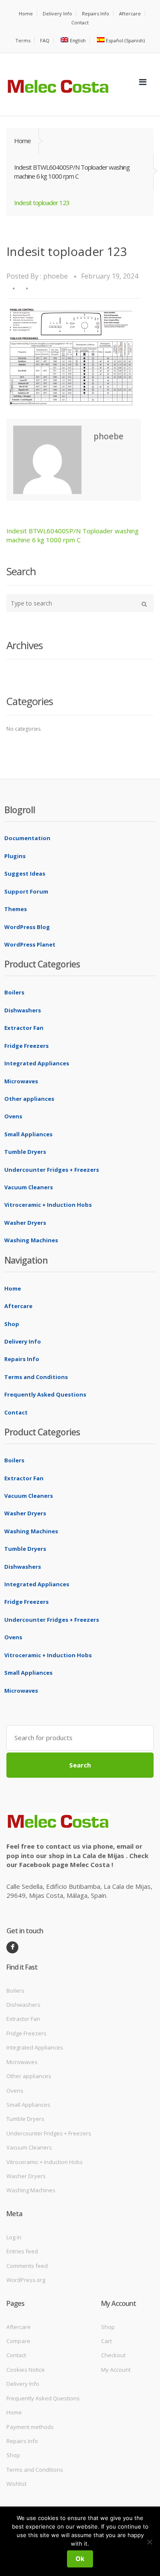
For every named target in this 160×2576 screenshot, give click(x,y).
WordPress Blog (27, 927)
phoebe (55, 276)
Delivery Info (57, 13)
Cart (106, 2341)
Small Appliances (28, 1134)
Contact (80, 22)
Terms (23, 40)
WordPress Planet (30, 944)
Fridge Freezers (26, 1046)
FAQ (45, 40)
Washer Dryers (25, 1223)
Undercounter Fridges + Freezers (52, 1170)
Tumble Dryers (25, 1152)
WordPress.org (26, 2280)
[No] (149, 2542)
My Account (116, 2370)
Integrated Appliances (37, 1063)
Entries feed (22, 2251)
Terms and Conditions (36, 1377)
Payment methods (30, 2427)
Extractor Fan (24, 1028)
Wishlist (16, 2484)
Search (80, 1765)
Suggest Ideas (25, 873)
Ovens (13, 1116)
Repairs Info (96, 13)
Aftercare (130, 13)
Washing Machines (31, 1240)
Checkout (113, 2355)
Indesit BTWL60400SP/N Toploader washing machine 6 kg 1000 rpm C (72, 172)
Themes (16, 909)
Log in (14, 2237)
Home (26, 13)
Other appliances (29, 1099)
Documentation (27, 838)
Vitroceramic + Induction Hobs (48, 1205)
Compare (18, 2341)
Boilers (14, 992)
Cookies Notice (26, 2370)
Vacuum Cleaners (29, 1187)
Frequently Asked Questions (45, 1394)
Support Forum (26, 891)
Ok (80, 2559)
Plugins (15, 856)
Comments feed (27, 2266)
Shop (12, 1324)
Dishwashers (23, 1010)
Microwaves (21, 1081)
